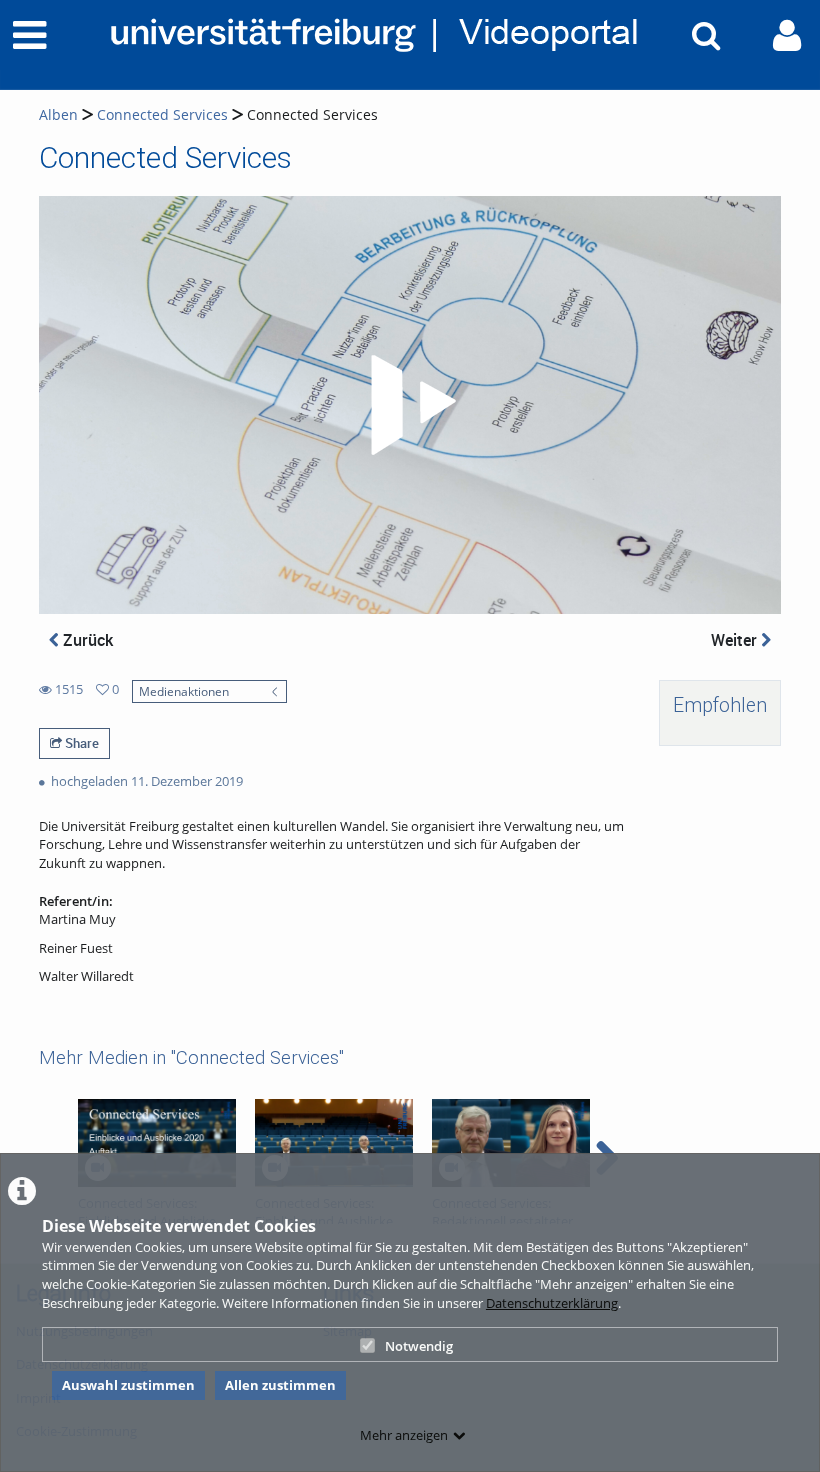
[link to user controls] (787, 35)
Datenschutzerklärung (552, 1303)
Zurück (86, 640)
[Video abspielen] (410, 405)
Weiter (736, 640)
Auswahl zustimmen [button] (128, 1385)
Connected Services (162, 114)
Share (80, 743)
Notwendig (419, 1346)
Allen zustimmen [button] (280, 1385)
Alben (58, 114)
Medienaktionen (184, 691)
